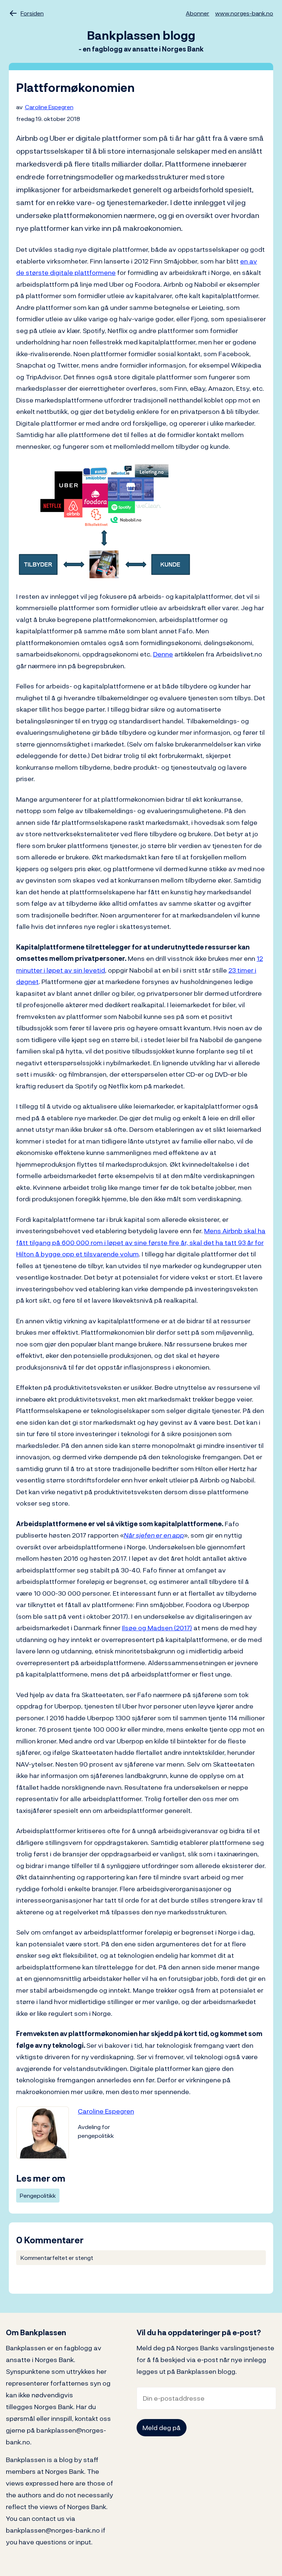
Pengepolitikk (38, 2196)
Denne (163, 654)
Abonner (198, 13)
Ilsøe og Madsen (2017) (157, 1628)
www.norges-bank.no (244, 13)
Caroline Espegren (49, 107)
